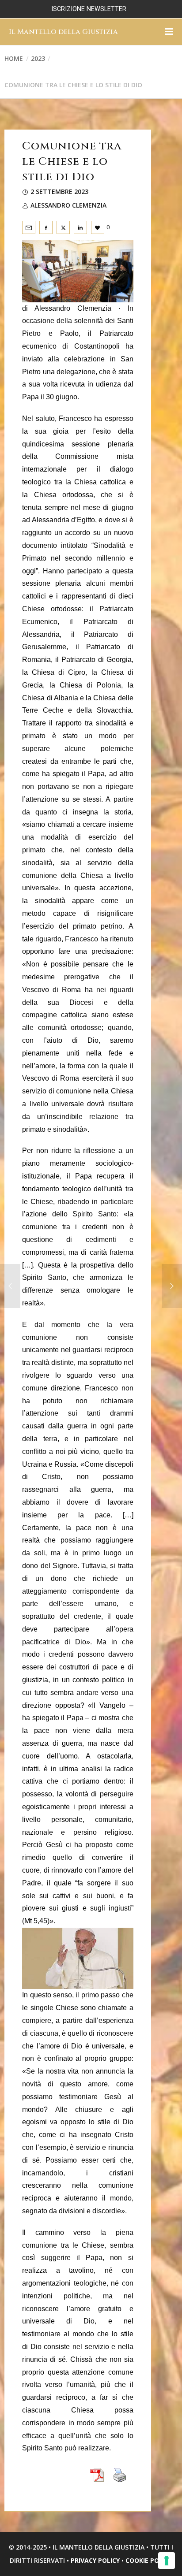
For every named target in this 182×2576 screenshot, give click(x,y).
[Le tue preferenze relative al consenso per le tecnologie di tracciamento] (167, 2561)
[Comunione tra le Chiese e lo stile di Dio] (29, 227)
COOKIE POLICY (149, 2560)
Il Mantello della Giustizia (63, 32)
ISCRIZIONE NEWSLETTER (89, 9)
